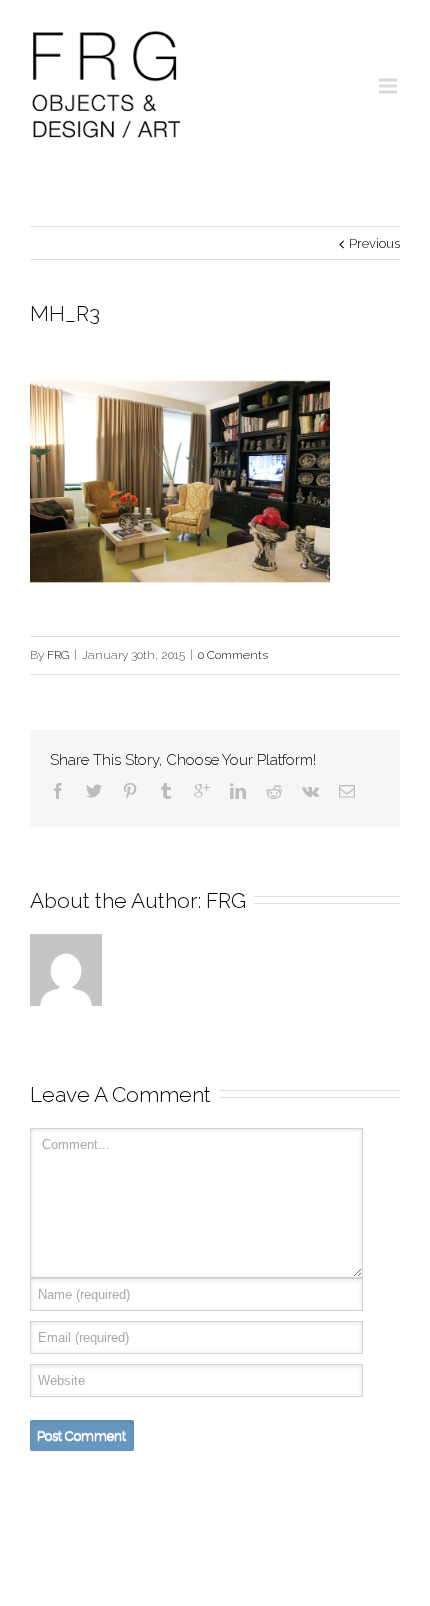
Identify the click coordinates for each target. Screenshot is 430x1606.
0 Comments (233, 655)
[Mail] (347, 791)
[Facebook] (58, 791)
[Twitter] (94, 791)
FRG (58, 655)
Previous (374, 243)
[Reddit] (274, 791)
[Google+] (202, 791)
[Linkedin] (238, 791)
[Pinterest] (130, 791)
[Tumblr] (166, 791)
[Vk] (310, 791)
